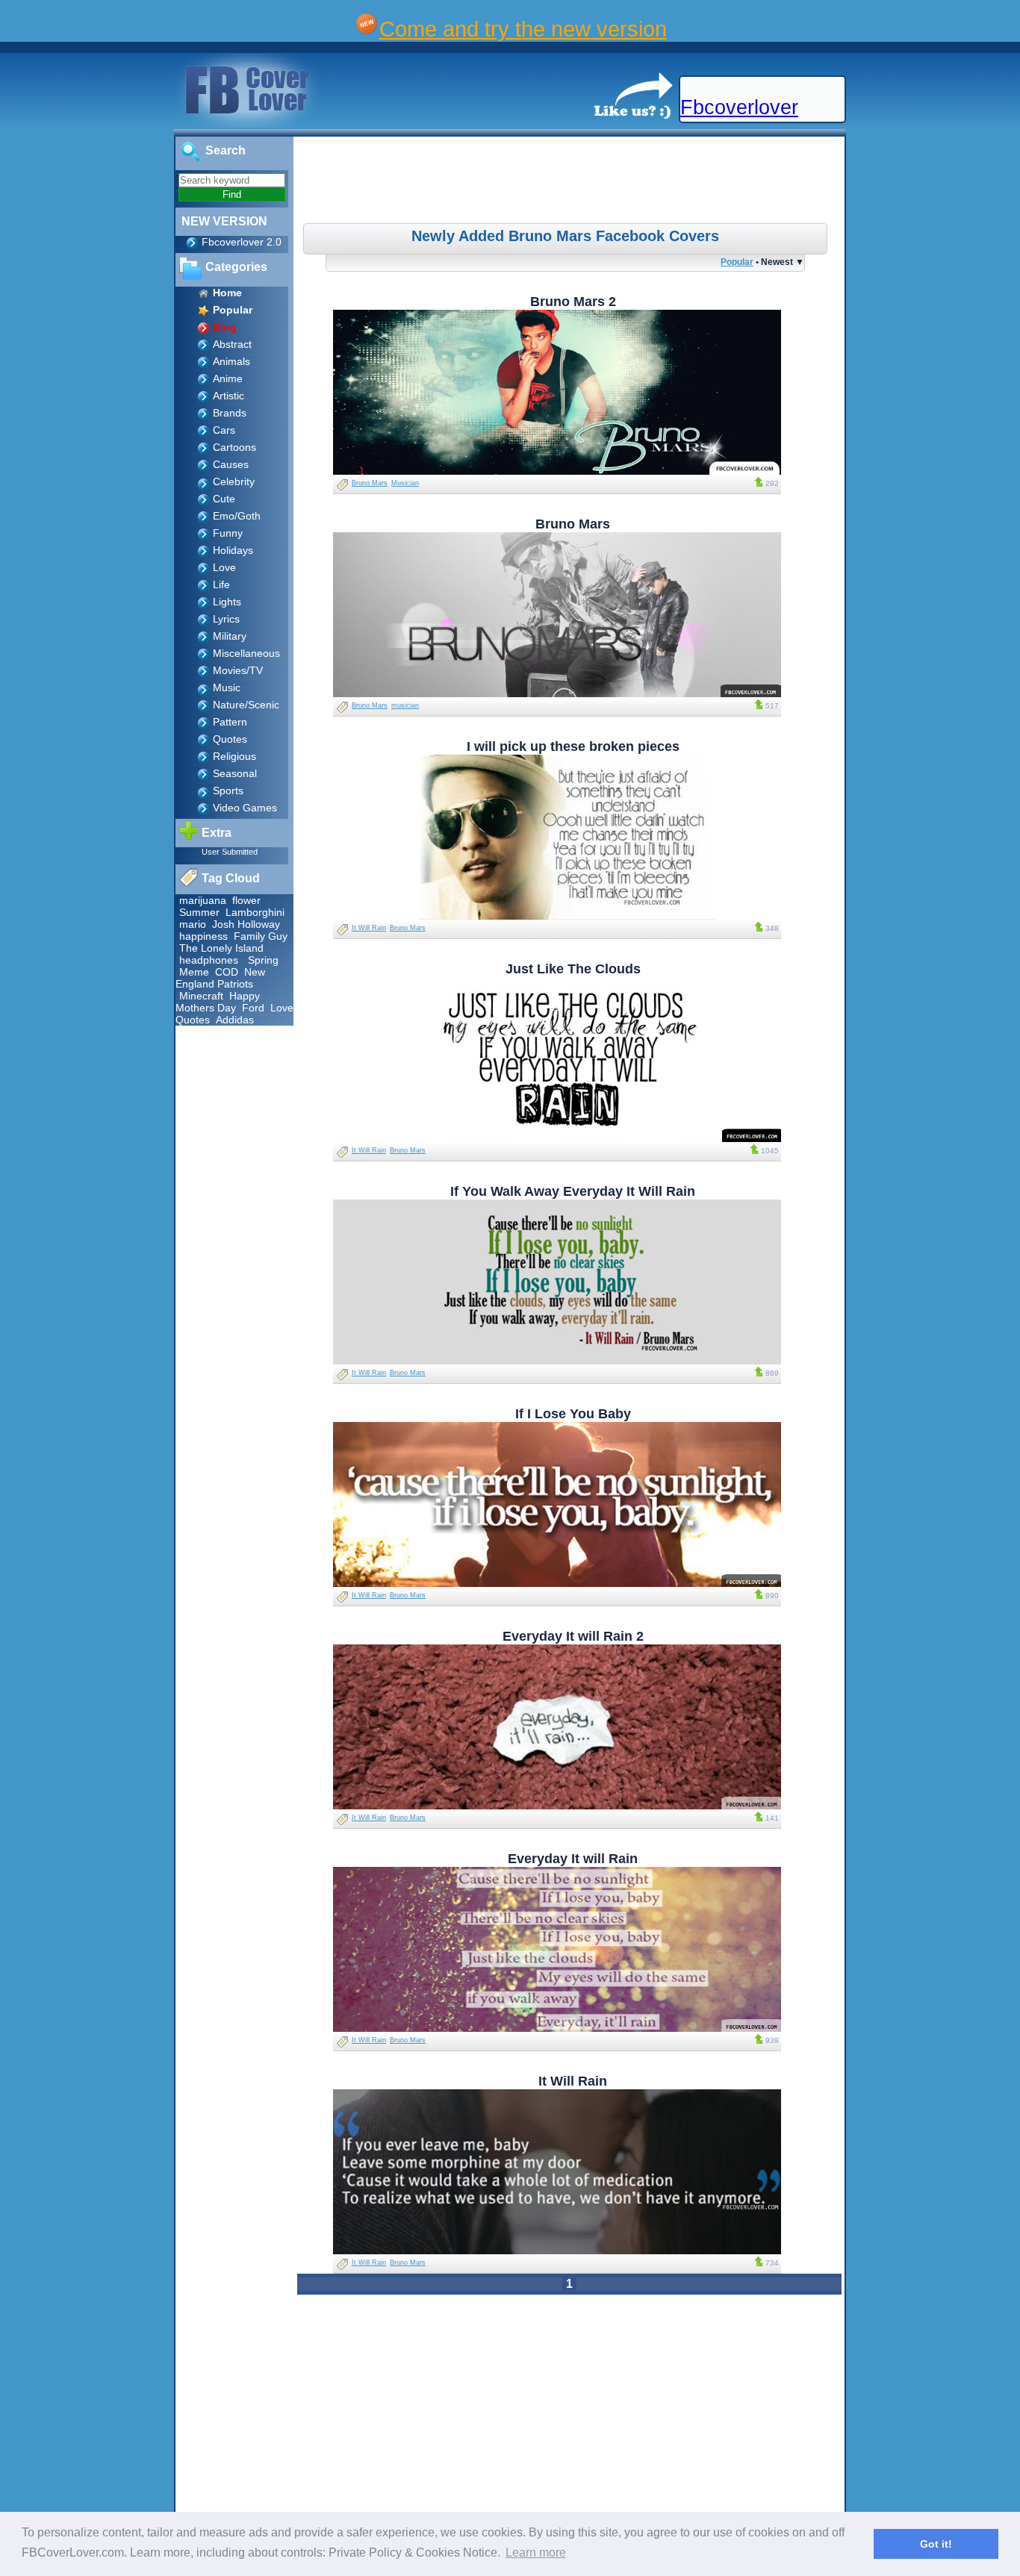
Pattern (230, 722)
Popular (737, 262)
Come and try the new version (523, 29)
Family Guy (261, 936)
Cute (224, 499)
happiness (203, 936)
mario (193, 924)
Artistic (228, 396)
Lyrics (226, 619)
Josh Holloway (246, 924)
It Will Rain (369, 928)
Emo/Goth (237, 516)
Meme (194, 972)
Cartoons (234, 447)
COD (227, 972)
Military (230, 636)
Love (224, 567)
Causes (231, 464)
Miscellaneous (246, 653)
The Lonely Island (221, 948)
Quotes (230, 739)
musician (405, 705)
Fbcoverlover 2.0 (242, 242)
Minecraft (201, 996)
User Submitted (230, 852)
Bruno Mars (370, 483)
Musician (405, 483)
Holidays (233, 550)
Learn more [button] (536, 2552)
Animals (231, 361)
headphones (209, 960)
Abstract (232, 344)
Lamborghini (255, 912)
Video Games (245, 808)
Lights (227, 602)
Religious (234, 756)
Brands (230, 413)
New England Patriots (220, 978)
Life (221, 584)
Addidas (235, 1020)
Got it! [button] (936, 2544)
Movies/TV (238, 670)
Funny (228, 533)
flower (246, 900)
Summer (199, 912)
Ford (253, 1008)
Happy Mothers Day (218, 1002)
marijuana (203, 900)
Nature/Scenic (246, 705)
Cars (224, 430)
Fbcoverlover (739, 107)
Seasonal (235, 773)
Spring (263, 960)
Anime (228, 378)
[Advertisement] (571, 182)
